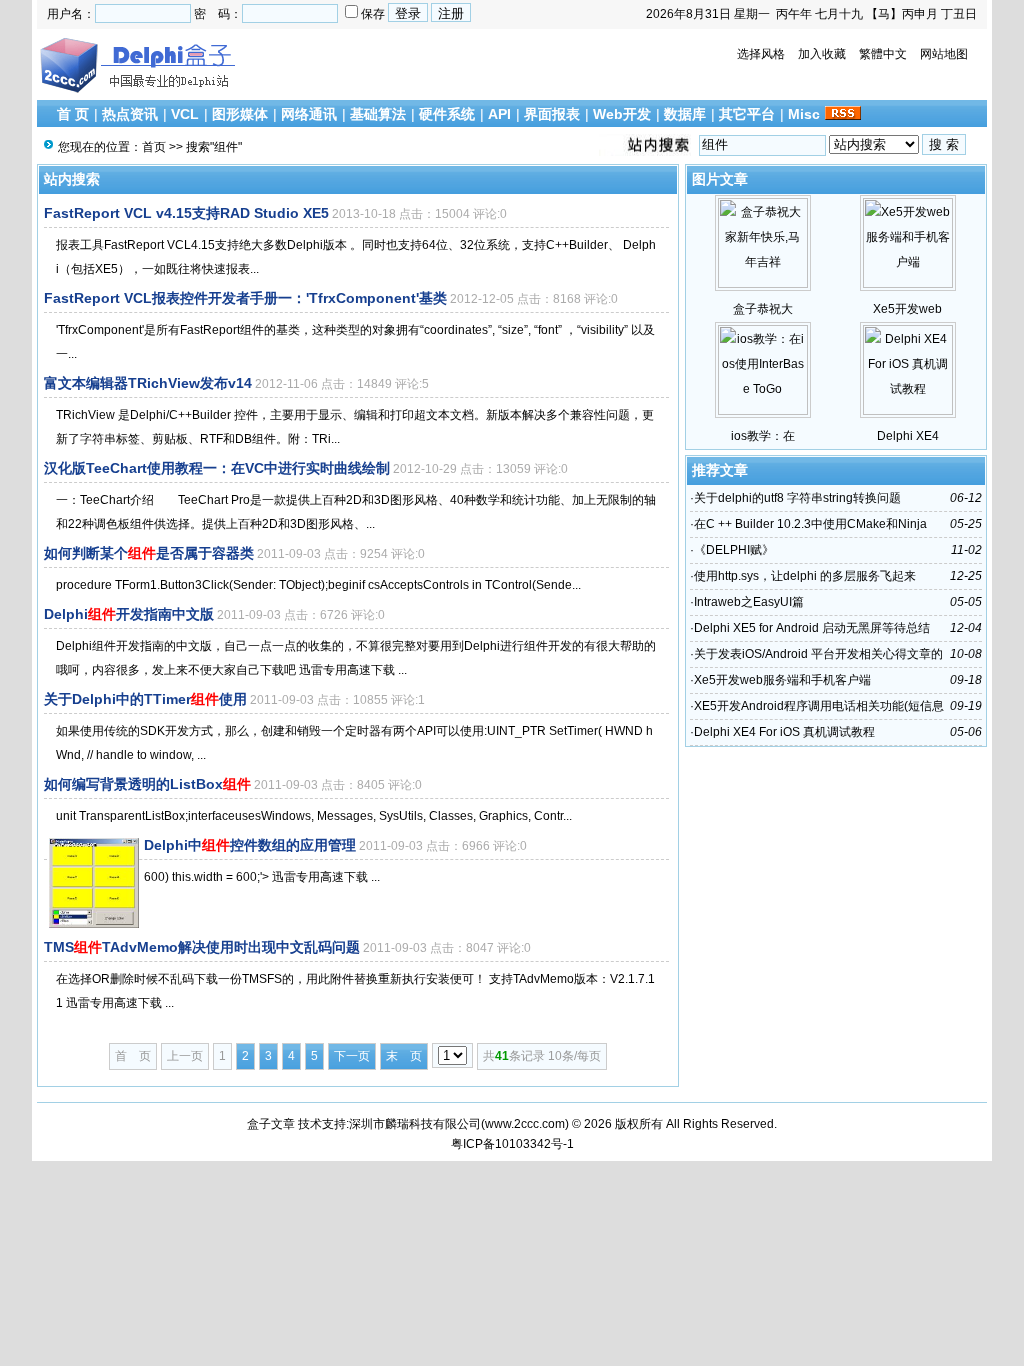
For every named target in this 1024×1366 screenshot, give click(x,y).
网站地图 (944, 54)
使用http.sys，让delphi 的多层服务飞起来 (805, 576)
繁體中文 (883, 54)
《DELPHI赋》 (734, 550)
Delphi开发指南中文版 (129, 614)
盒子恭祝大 (763, 309)
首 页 (73, 114)
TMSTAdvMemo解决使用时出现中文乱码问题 (202, 947)
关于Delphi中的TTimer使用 (145, 699)
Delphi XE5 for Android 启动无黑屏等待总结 (812, 628)
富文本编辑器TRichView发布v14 (148, 383)
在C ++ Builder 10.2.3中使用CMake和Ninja (810, 524)
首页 (154, 147)
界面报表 (552, 114)
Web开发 (622, 114)
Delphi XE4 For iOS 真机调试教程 (784, 732)
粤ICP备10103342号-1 (512, 1144)
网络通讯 (309, 114)
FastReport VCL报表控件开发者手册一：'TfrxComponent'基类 (245, 298)
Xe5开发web (907, 309)
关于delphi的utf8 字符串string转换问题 (797, 498)
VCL (185, 114)
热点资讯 (130, 114)
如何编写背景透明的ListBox (147, 784)
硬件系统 (447, 114)
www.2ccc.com (525, 1124)
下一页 (352, 1056)
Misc (804, 114)
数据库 (685, 114)
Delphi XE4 (908, 436)
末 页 (404, 1056)
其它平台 (747, 114)
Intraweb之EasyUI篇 (749, 602)
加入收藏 (822, 54)
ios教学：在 (763, 436)
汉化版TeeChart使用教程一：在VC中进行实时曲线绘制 (217, 468)
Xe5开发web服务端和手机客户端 (782, 680)
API (499, 114)
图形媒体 (240, 114)
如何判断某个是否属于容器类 (149, 553)
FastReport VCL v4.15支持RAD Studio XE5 (186, 213)
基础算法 (378, 114)
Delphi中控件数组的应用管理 (250, 845)
